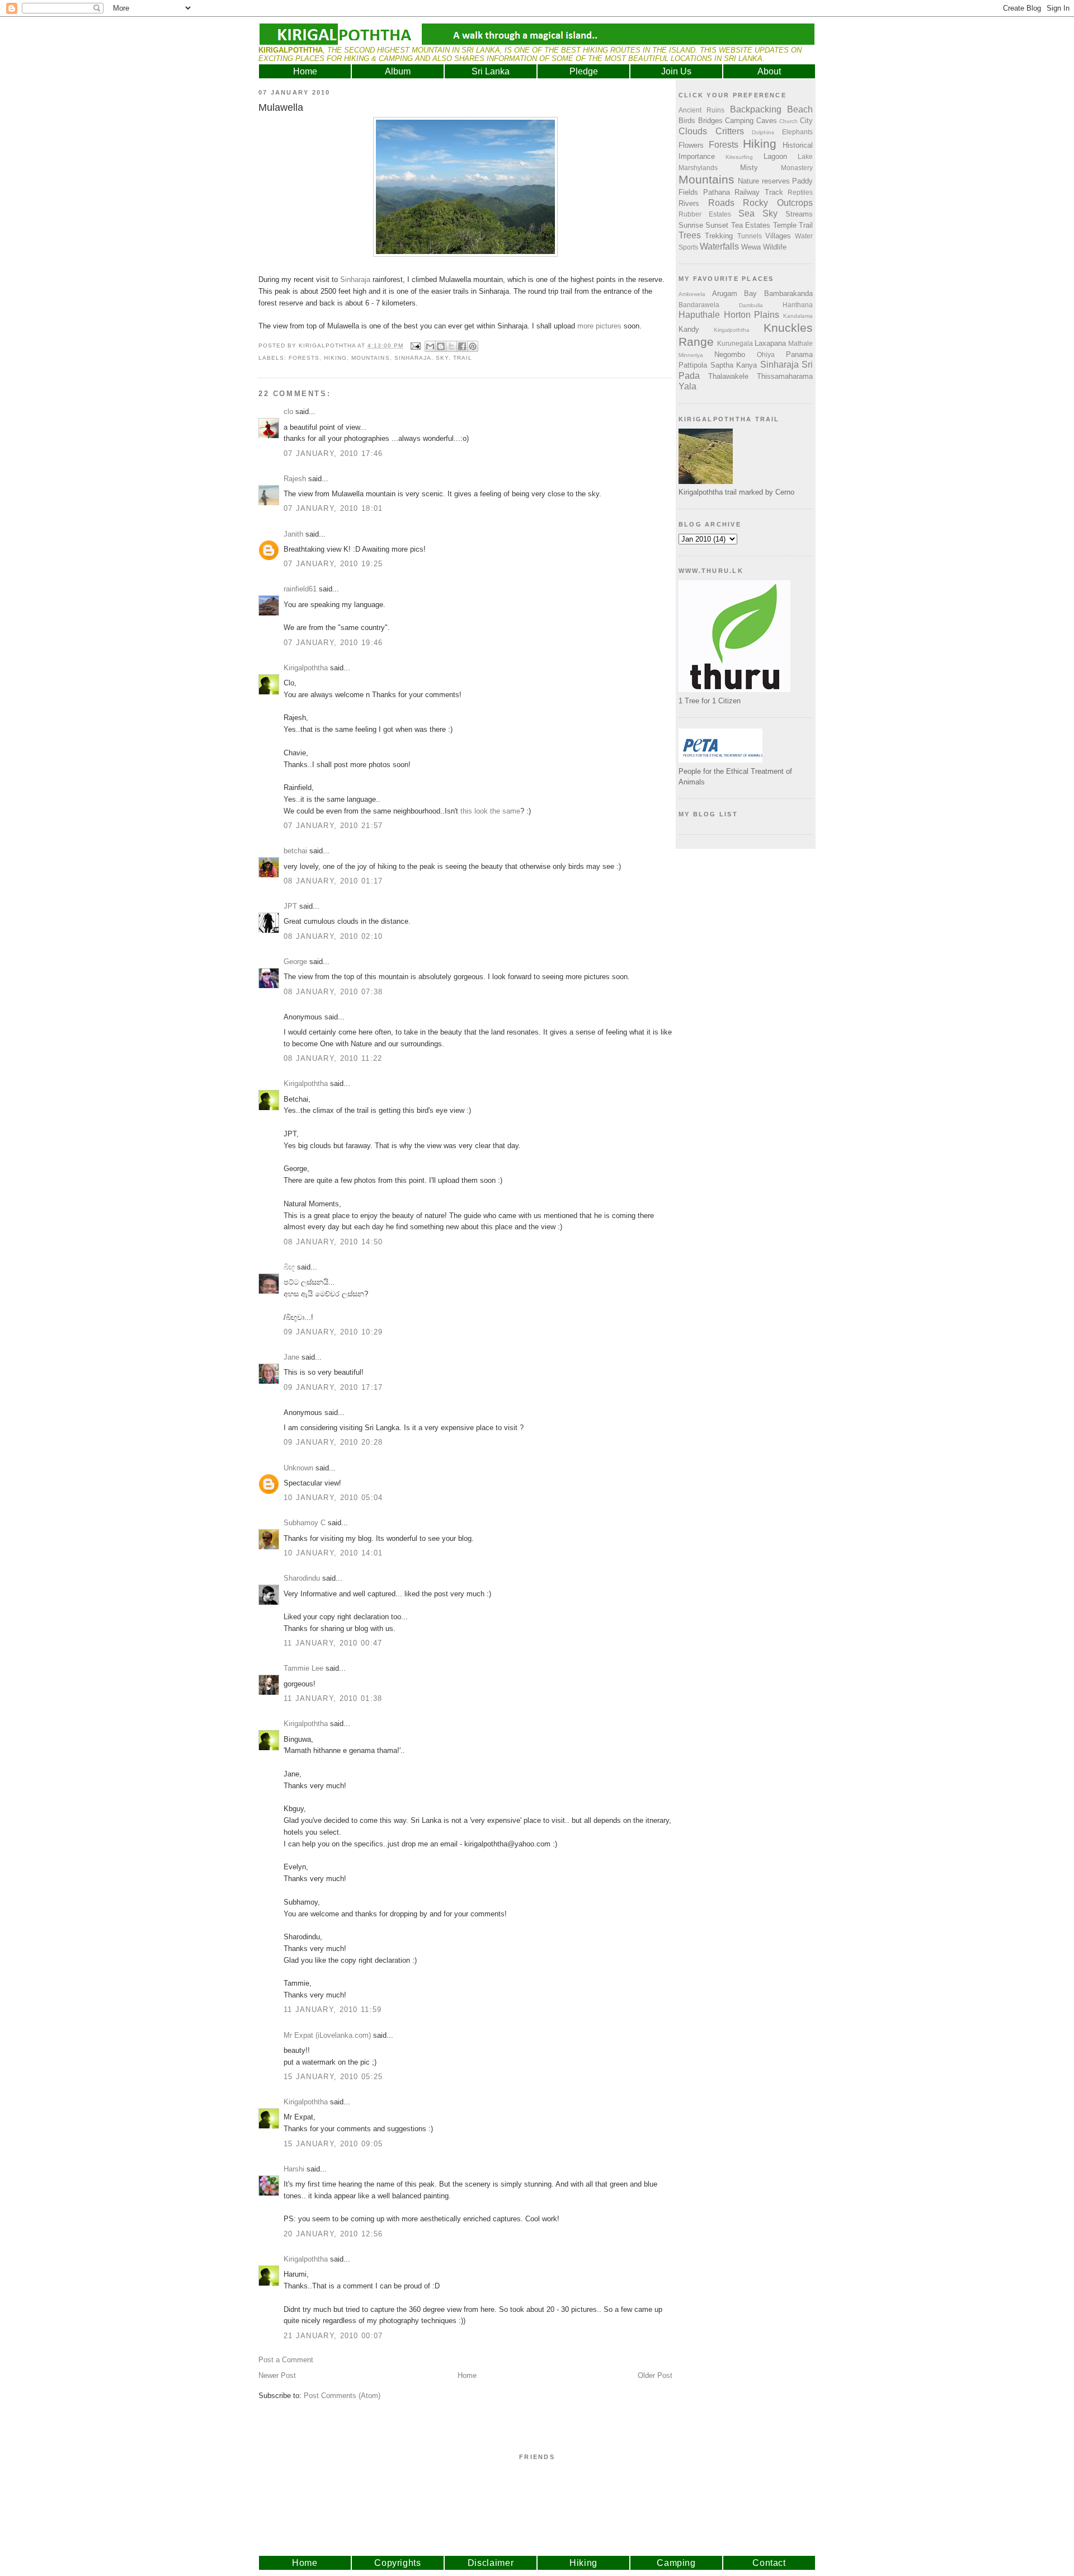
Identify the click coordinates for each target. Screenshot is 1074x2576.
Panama (799, 354)
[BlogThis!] (441, 346)
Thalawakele (728, 376)
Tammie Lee (303, 1668)
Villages (778, 236)
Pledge (584, 71)
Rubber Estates (705, 214)
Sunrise (691, 225)
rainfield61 (300, 589)
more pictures (599, 326)
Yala (687, 386)
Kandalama (798, 316)
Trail (463, 358)
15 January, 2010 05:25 (333, 2077)
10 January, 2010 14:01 (333, 1553)
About (769, 71)
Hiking (335, 358)
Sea (746, 213)
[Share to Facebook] (462, 346)
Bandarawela (699, 305)
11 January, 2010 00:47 (333, 1643)
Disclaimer (491, 2563)
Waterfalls (719, 246)
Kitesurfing (739, 157)
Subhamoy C (305, 1523)
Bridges (710, 121)
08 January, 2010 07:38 (333, 992)
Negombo (730, 354)
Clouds (693, 131)
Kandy (689, 329)
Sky (442, 358)
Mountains (370, 358)
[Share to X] (451, 346)
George (295, 962)
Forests (304, 358)
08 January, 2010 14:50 (333, 1242)
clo (288, 412)
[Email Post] (415, 345)
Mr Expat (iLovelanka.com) (327, 2035)
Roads (721, 203)
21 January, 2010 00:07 (333, 2336)
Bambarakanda (788, 293)
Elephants (797, 132)
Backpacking (756, 109)
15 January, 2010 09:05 (333, 2144)
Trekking (719, 236)
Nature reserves (764, 181)
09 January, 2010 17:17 (333, 1387)
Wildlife (775, 247)
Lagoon (775, 156)
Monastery (797, 168)
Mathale (800, 343)
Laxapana (770, 343)
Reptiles (800, 192)
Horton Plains (752, 315)
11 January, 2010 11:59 (333, 2009)
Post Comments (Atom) (342, 2396)
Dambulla (751, 305)
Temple (785, 225)
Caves (767, 121)
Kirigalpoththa (306, 668)
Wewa (751, 247)
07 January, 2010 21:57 (333, 826)
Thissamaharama (785, 376)
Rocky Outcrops (778, 203)
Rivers (689, 203)
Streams (799, 214)
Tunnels (750, 236)
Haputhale (699, 315)
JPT (290, 906)
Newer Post (277, 2375)
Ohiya (766, 354)
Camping (739, 121)
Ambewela (692, 294)
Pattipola (693, 365)
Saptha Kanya (734, 365)
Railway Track (759, 192)
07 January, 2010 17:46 (333, 453)
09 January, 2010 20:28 (333, 1442)
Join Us (676, 71)
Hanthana (798, 305)
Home (305, 71)
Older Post (655, 2375)
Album (398, 71)
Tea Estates (751, 225)
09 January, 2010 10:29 (333, 1332)
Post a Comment (286, 2360)
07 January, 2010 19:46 (333, 643)
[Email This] (430, 346)
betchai (295, 851)
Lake (805, 156)
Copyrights (398, 2563)
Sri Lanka (491, 71)
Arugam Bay (735, 293)
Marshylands (698, 168)
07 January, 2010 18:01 (333, 508)
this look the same (490, 811)
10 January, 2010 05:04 (333, 1498)
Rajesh (295, 479)
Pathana (717, 192)
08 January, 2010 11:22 (333, 1058)
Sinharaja (355, 279)
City (806, 121)
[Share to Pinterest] (473, 346)
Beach (800, 109)
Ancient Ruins (701, 110)
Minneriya (691, 355)
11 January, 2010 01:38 (333, 1698)
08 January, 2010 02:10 (333, 936)
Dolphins (763, 132)
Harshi (294, 2169)
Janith (293, 534)
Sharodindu (302, 1578)
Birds (687, 121)
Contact (769, 2563)
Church (788, 121)
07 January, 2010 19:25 (333, 564)
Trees (690, 235)
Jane (291, 1357)
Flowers (691, 145)
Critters (730, 131)
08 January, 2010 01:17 (333, 881)
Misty (749, 168)
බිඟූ (289, 1267)
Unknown (298, 1468)
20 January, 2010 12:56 (333, 2234)
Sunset (717, 225)
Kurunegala (735, 343)
